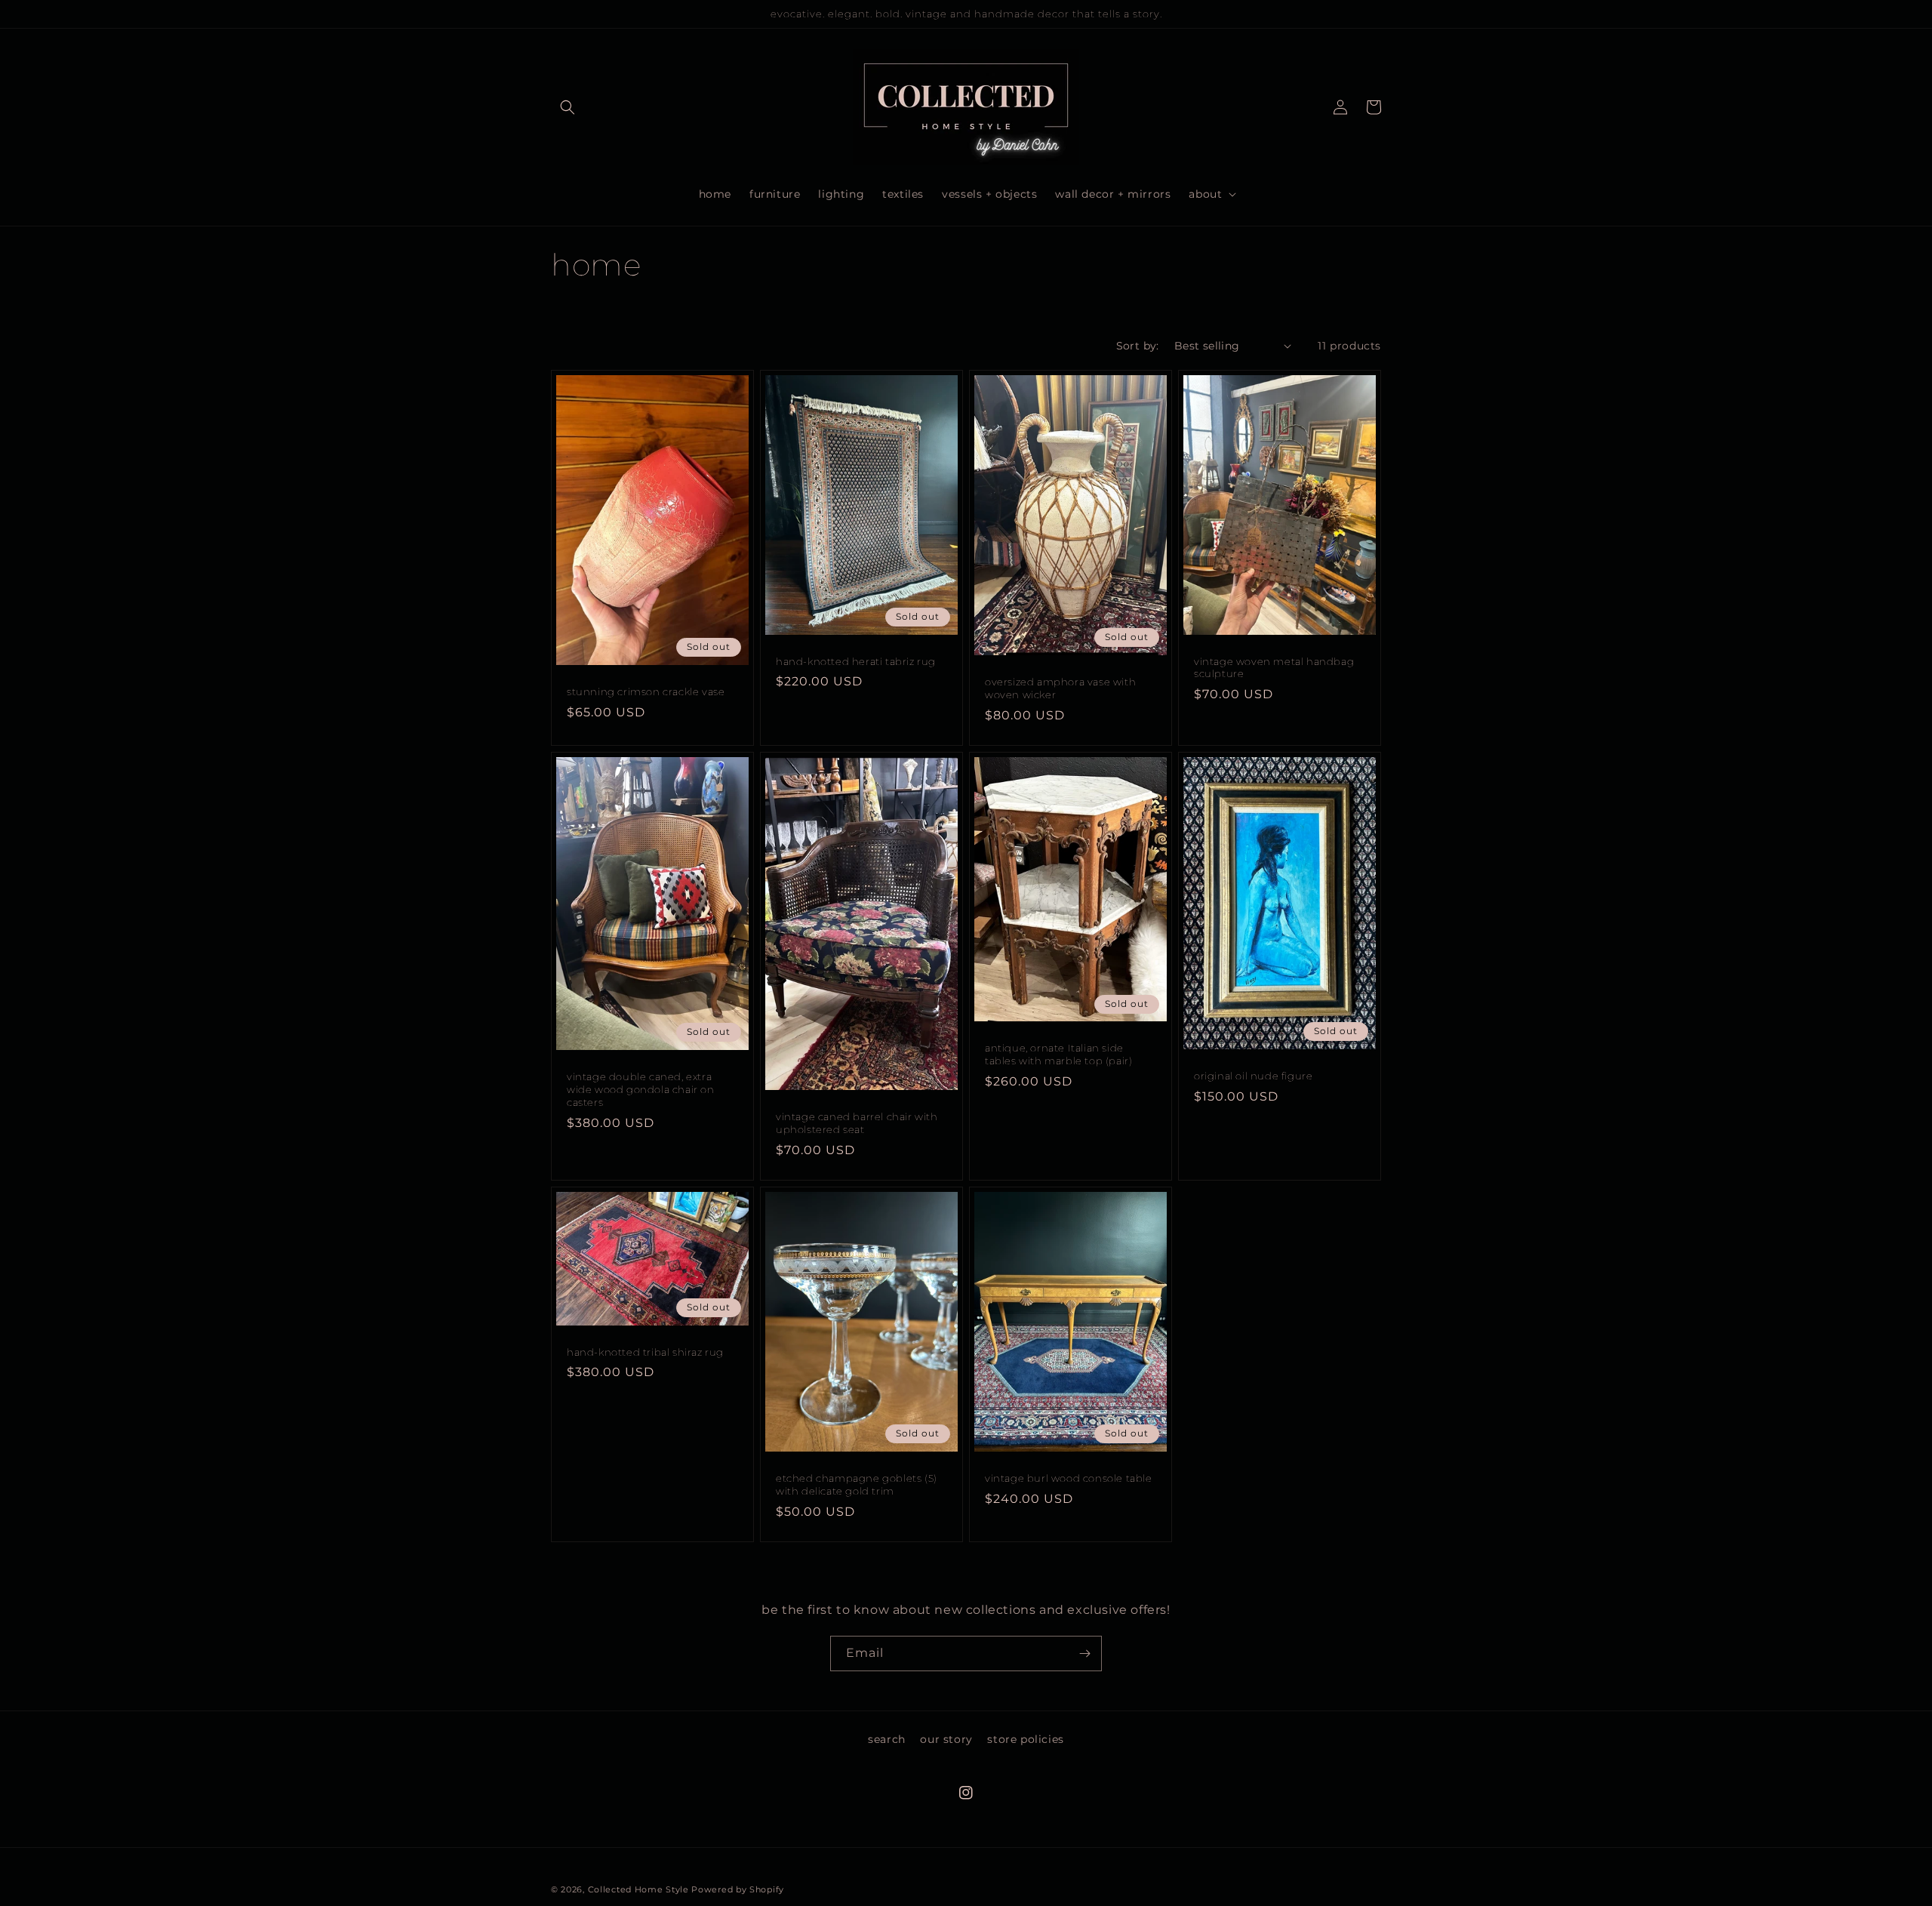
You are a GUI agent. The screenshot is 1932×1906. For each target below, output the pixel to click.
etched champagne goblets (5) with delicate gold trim (857, 1484)
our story (946, 1739)
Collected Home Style (638, 1889)
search (887, 1739)
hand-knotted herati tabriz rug (856, 661)
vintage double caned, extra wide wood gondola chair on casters (641, 1089)
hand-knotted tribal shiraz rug (645, 1352)
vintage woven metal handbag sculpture (1274, 668)
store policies (1025, 1739)
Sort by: (1138, 346)
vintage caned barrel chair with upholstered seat (857, 1123)
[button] (568, 107)
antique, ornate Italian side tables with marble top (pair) (1058, 1054)
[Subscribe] (1084, 1654)
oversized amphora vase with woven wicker (1060, 688)
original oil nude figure (1253, 1076)
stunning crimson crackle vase (646, 691)
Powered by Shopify (738, 1889)
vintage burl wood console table (1069, 1478)
